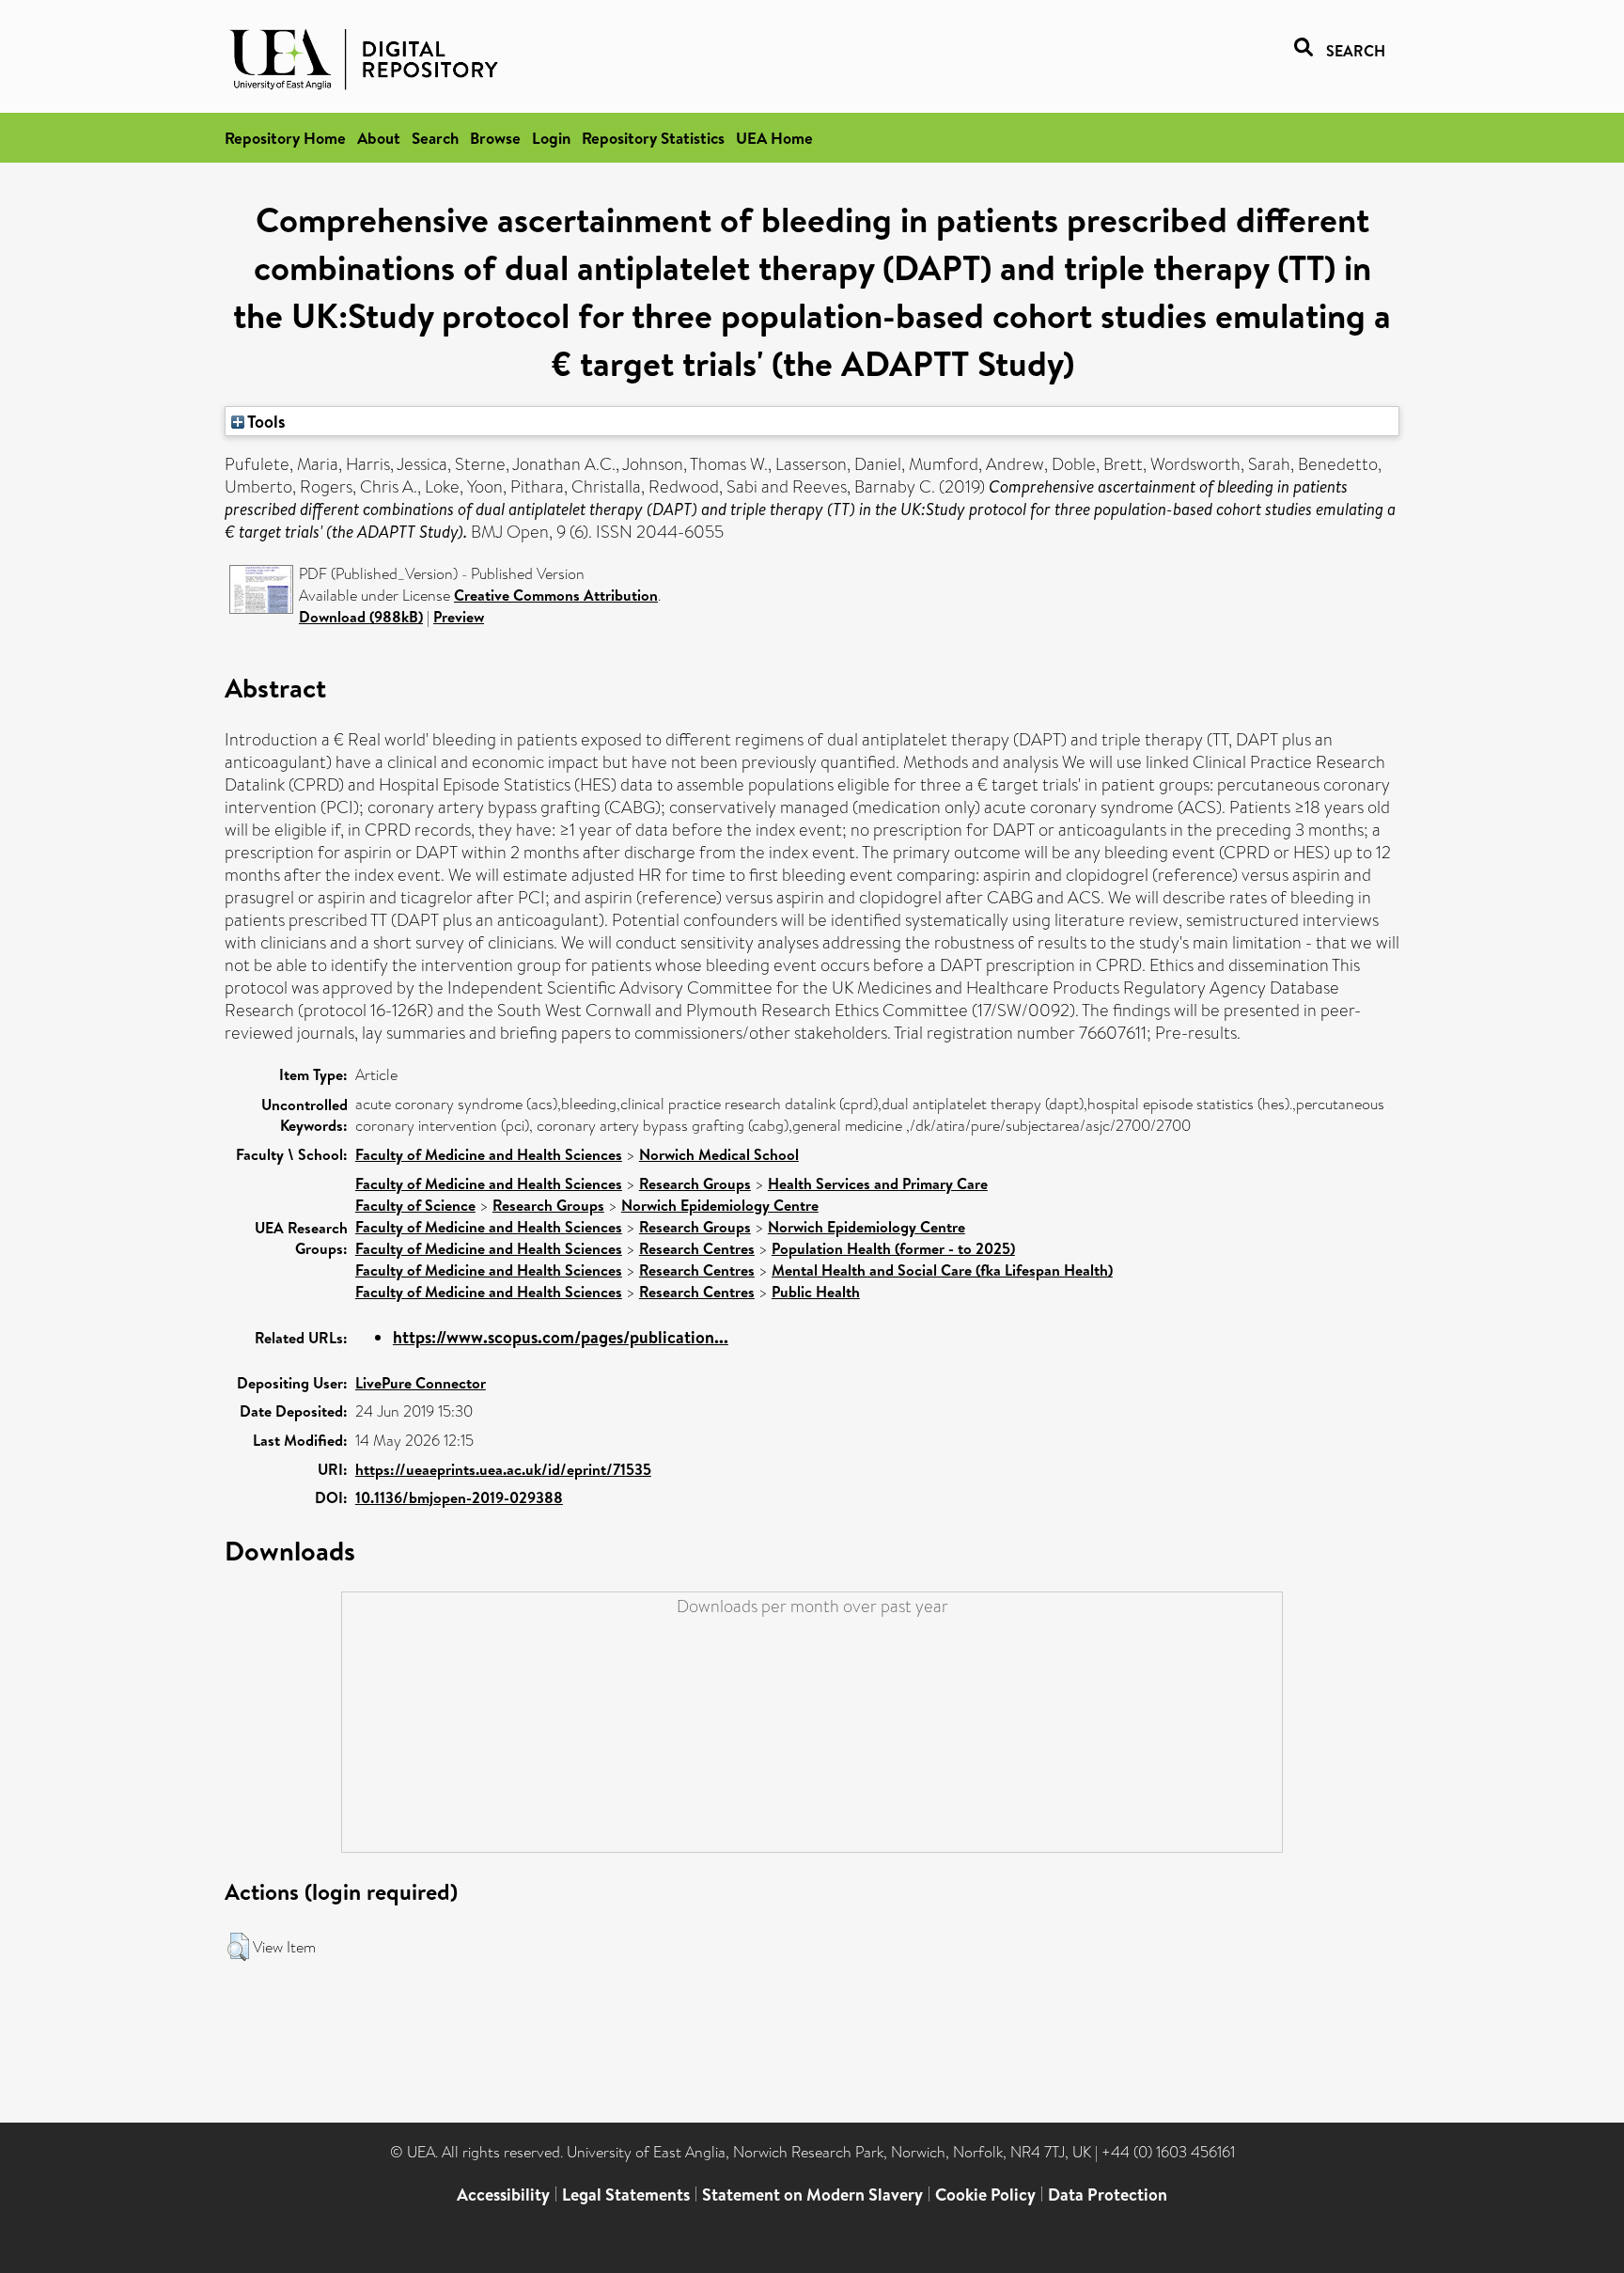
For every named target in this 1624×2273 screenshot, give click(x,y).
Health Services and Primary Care (878, 1184)
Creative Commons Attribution (556, 595)
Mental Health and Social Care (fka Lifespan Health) (942, 1270)
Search (435, 138)
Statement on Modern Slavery (812, 2195)
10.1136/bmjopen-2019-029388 (459, 1497)
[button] (238, 1947)
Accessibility (503, 2195)
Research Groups (695, 1184)
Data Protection (1108, 2195)
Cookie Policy (985, 2195)
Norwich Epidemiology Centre (720, 1205)
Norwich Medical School (719, 1154)
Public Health (816, 1292)
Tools (265, 421)
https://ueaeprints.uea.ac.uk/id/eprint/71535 (503, 1469)
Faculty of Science (415, 1205)
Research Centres (697, 1248)
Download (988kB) (361, 617)
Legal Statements (626, 2195)
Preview (459, 617)
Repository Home (285, 138)
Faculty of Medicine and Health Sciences (489, 1154)
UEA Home (774, 138)
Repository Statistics (653, 138)
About (379, 138)
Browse (495, 138)
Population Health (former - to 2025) (893, 1248)
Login (551, 138)
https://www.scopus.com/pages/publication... (561, 1337)
